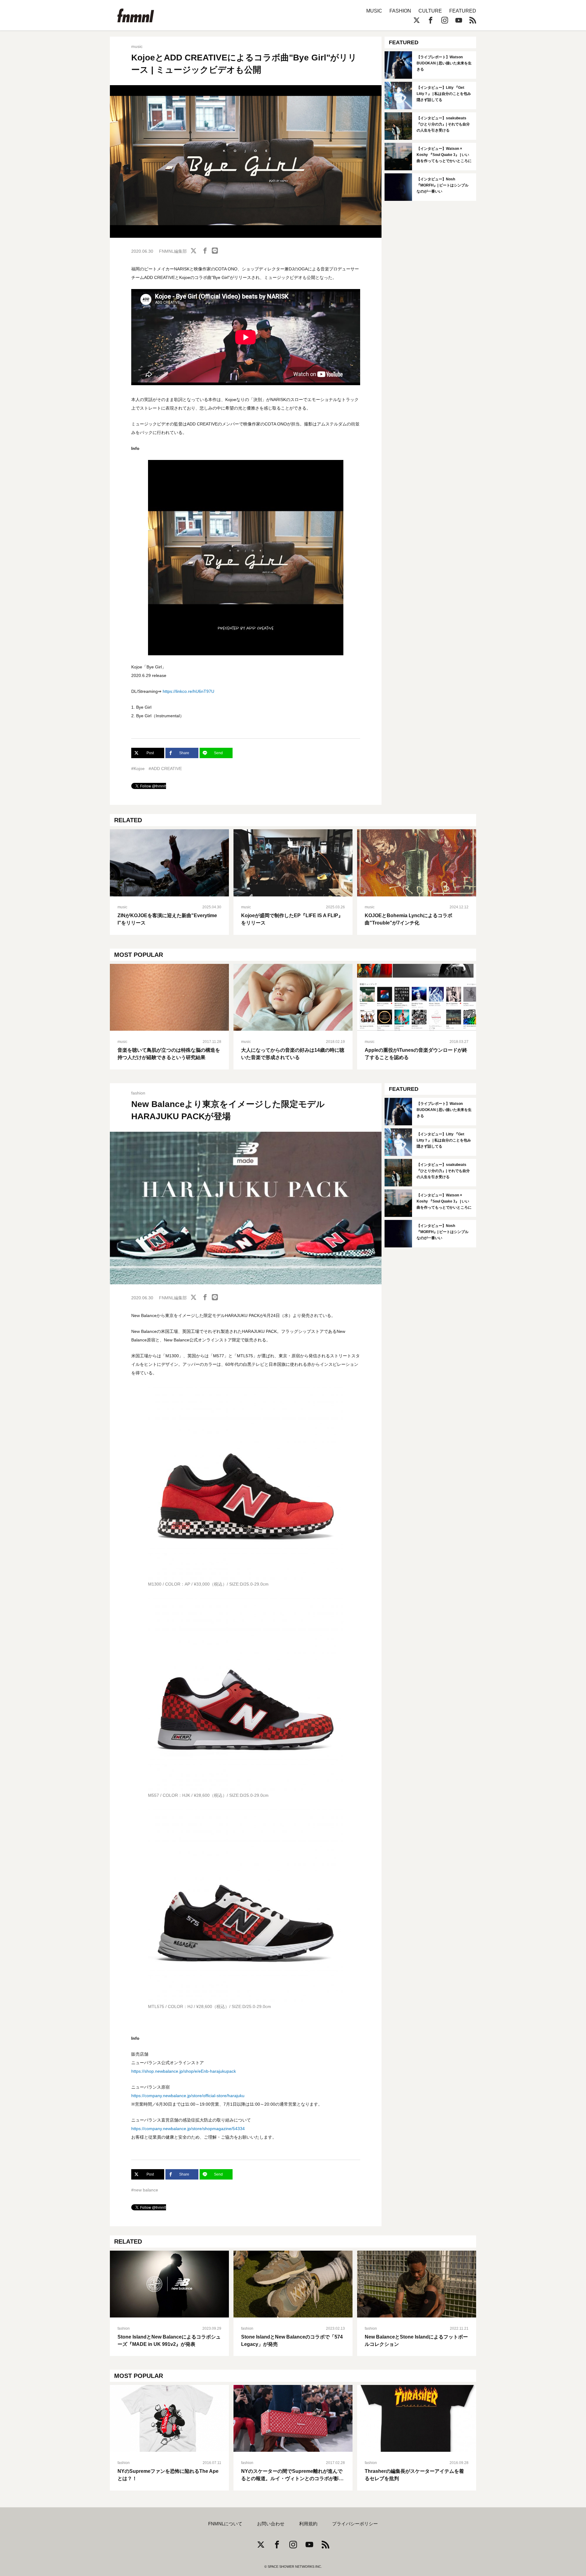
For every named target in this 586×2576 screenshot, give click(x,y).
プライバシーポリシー (355, 2524)
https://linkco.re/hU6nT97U (188, 691)
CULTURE (430, 11)
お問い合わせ (271, 2524)
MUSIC (374, 11)
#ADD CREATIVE (165, 769)
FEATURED (463, 11)
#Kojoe (138, 769)
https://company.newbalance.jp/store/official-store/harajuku (188, 2096)
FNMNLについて (225, 2524)
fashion (138, 1093)
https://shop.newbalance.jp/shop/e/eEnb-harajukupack (184, 2071)
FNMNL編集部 (173, 251)
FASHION (400, 11)
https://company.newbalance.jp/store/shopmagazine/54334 (188, 2129)
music (137, 46)
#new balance (145, 2190)
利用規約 (308, 2524)
